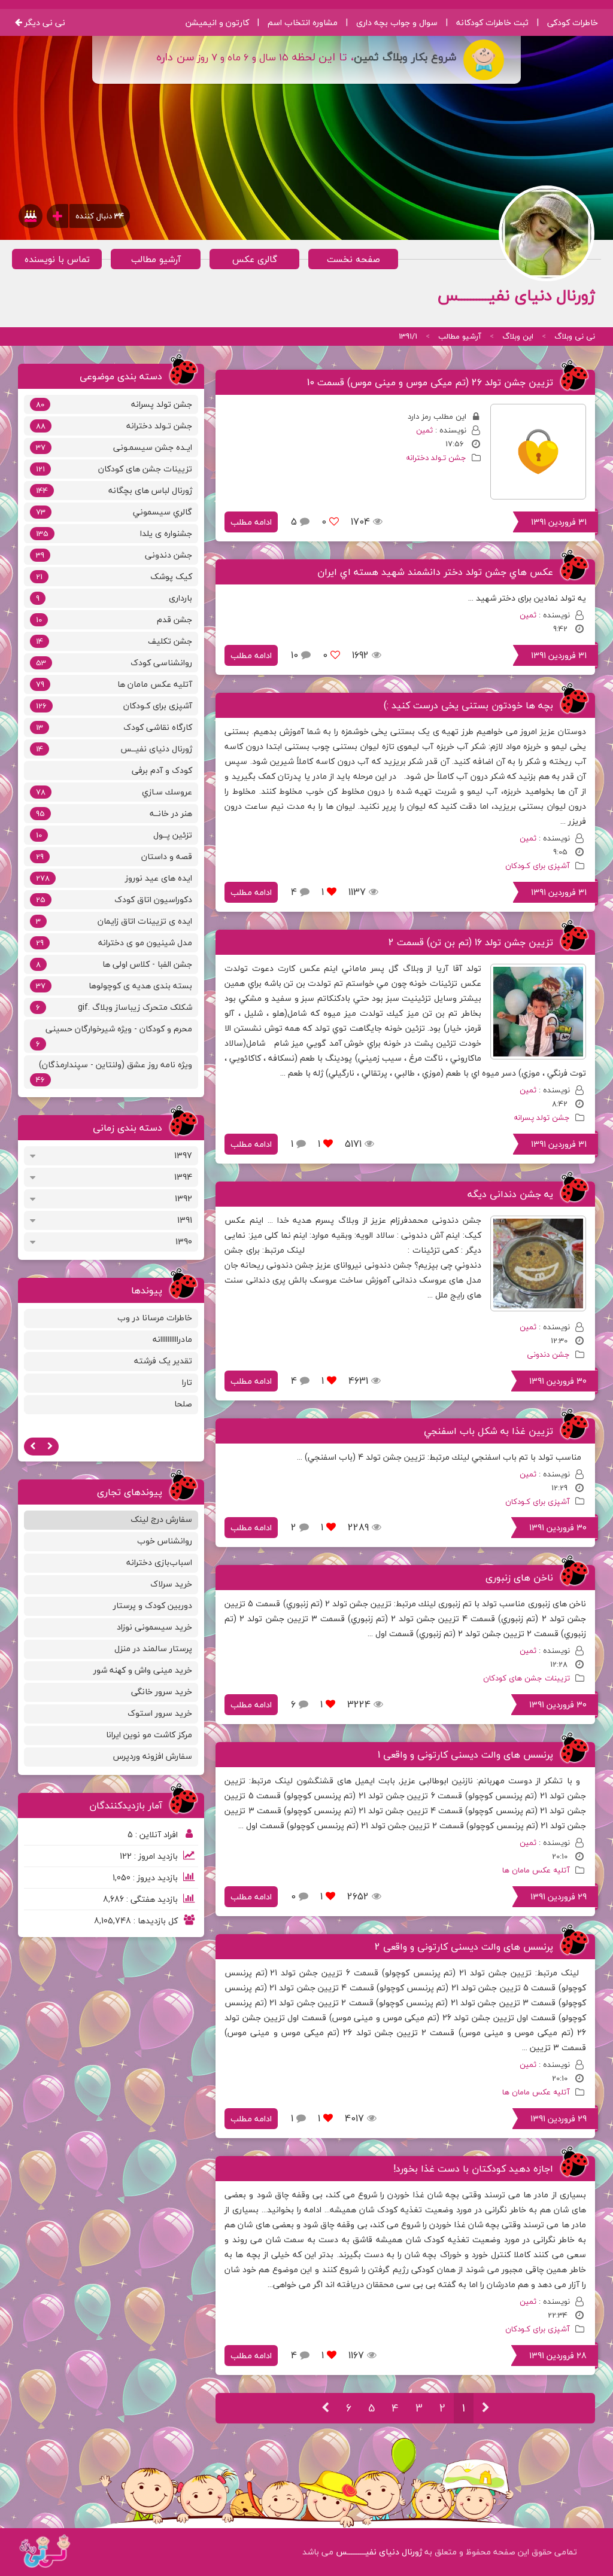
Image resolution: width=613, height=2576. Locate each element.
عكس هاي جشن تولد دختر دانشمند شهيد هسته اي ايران (435, 572)
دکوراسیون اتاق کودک (114, 899)
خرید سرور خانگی (162, 1692)
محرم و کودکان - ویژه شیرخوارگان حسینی (114, 1036)
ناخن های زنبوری (519, 1578)
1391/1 (408, 336)
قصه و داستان (114, 856)
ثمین (424, 430)
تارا (187, 1382)
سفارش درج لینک (161, 1519)
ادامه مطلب (251, 522)
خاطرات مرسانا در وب (155, 1318)
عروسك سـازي (114, 792)
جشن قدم (114, 619)
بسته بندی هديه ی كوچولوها (114, 986)
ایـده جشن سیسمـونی (114, 447)
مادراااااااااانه (172, 1339)
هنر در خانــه (114, 813)
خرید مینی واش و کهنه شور (143, 1670)
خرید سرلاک (171, 1584)
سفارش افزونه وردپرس (153, 1756)
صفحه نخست (353, 259)
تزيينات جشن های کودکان (526, 1678)
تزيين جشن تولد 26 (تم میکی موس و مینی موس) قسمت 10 (430, 382)
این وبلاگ (518, 336)
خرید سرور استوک (160, 1713)
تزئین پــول (114, 835)
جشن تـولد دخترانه (436, 458)
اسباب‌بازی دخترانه (159, 1562)
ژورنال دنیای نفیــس (114, 749)
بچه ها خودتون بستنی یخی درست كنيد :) (468, 705)
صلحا (183, 1404)
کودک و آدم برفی (162, 770)
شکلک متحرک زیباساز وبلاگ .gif (114, 1007)
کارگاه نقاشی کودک (114, 727)
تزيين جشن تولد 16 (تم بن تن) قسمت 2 (471, 942)
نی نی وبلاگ (575, 336)
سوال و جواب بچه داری (397, 22)
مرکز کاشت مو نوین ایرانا (149, 1735)
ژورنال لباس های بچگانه (114, 490)
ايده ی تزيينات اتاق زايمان (114, 921)
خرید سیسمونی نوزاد (154, 1627)
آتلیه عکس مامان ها (536, 1870)
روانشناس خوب (165, 1541)
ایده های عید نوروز (114, 878)
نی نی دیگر (44, 22)
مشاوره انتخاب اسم (303, 22)
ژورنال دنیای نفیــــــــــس (379, 2552)
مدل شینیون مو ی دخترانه (114, 943)
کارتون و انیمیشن (217, 22)
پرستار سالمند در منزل (153, 1648)
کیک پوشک (114, 576)
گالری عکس (255, 259)
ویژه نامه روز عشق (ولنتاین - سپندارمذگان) (114, 1072)
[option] (111, 1363)
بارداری (114, 598)
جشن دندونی (548, 1354)
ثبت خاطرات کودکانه (492, 22)
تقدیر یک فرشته (163, 1361)
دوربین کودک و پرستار (153, 1605)
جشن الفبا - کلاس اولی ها (114, 964)
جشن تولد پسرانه (542, 1118)
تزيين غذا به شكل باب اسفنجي (488, 1431)
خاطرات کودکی (573, 22)
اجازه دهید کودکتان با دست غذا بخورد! (473, 2169)
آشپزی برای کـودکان (538, 866)
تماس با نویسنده (57, 259)
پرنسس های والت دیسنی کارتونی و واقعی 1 (465, 1755)
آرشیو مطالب (156, 259)
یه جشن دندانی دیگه (510, 1194)
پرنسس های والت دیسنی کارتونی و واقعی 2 (464, 1947)
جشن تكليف (114, 641)
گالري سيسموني (114, 512)
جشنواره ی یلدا (114, 533)
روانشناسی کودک (114, 663)
